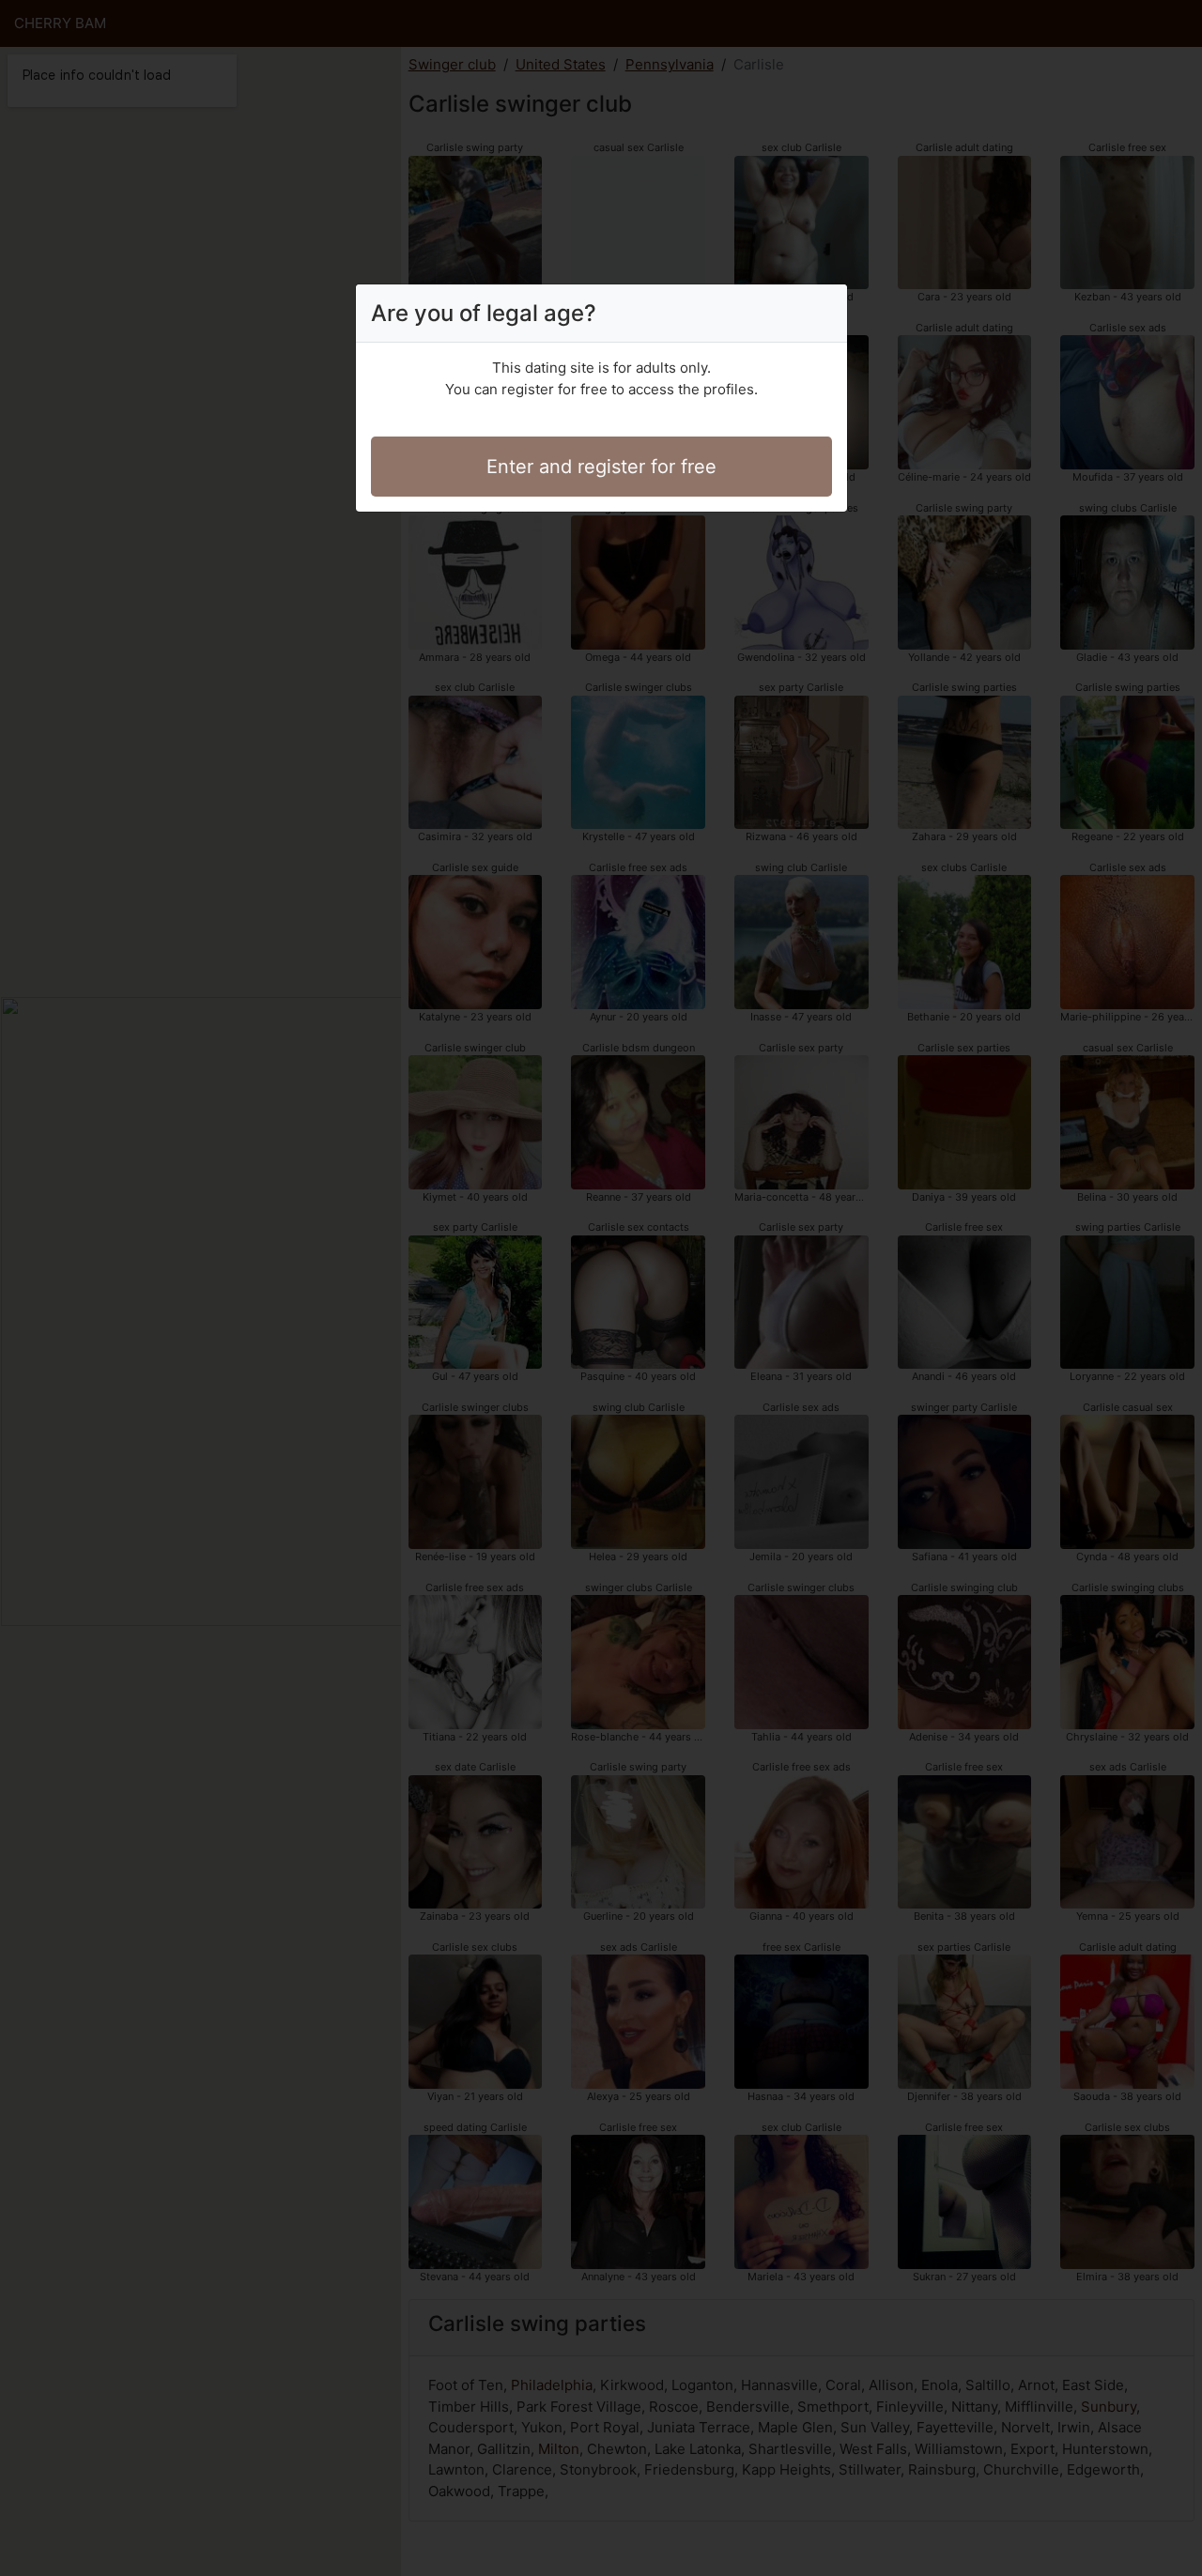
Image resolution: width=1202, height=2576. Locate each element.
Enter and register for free (601, 467)
